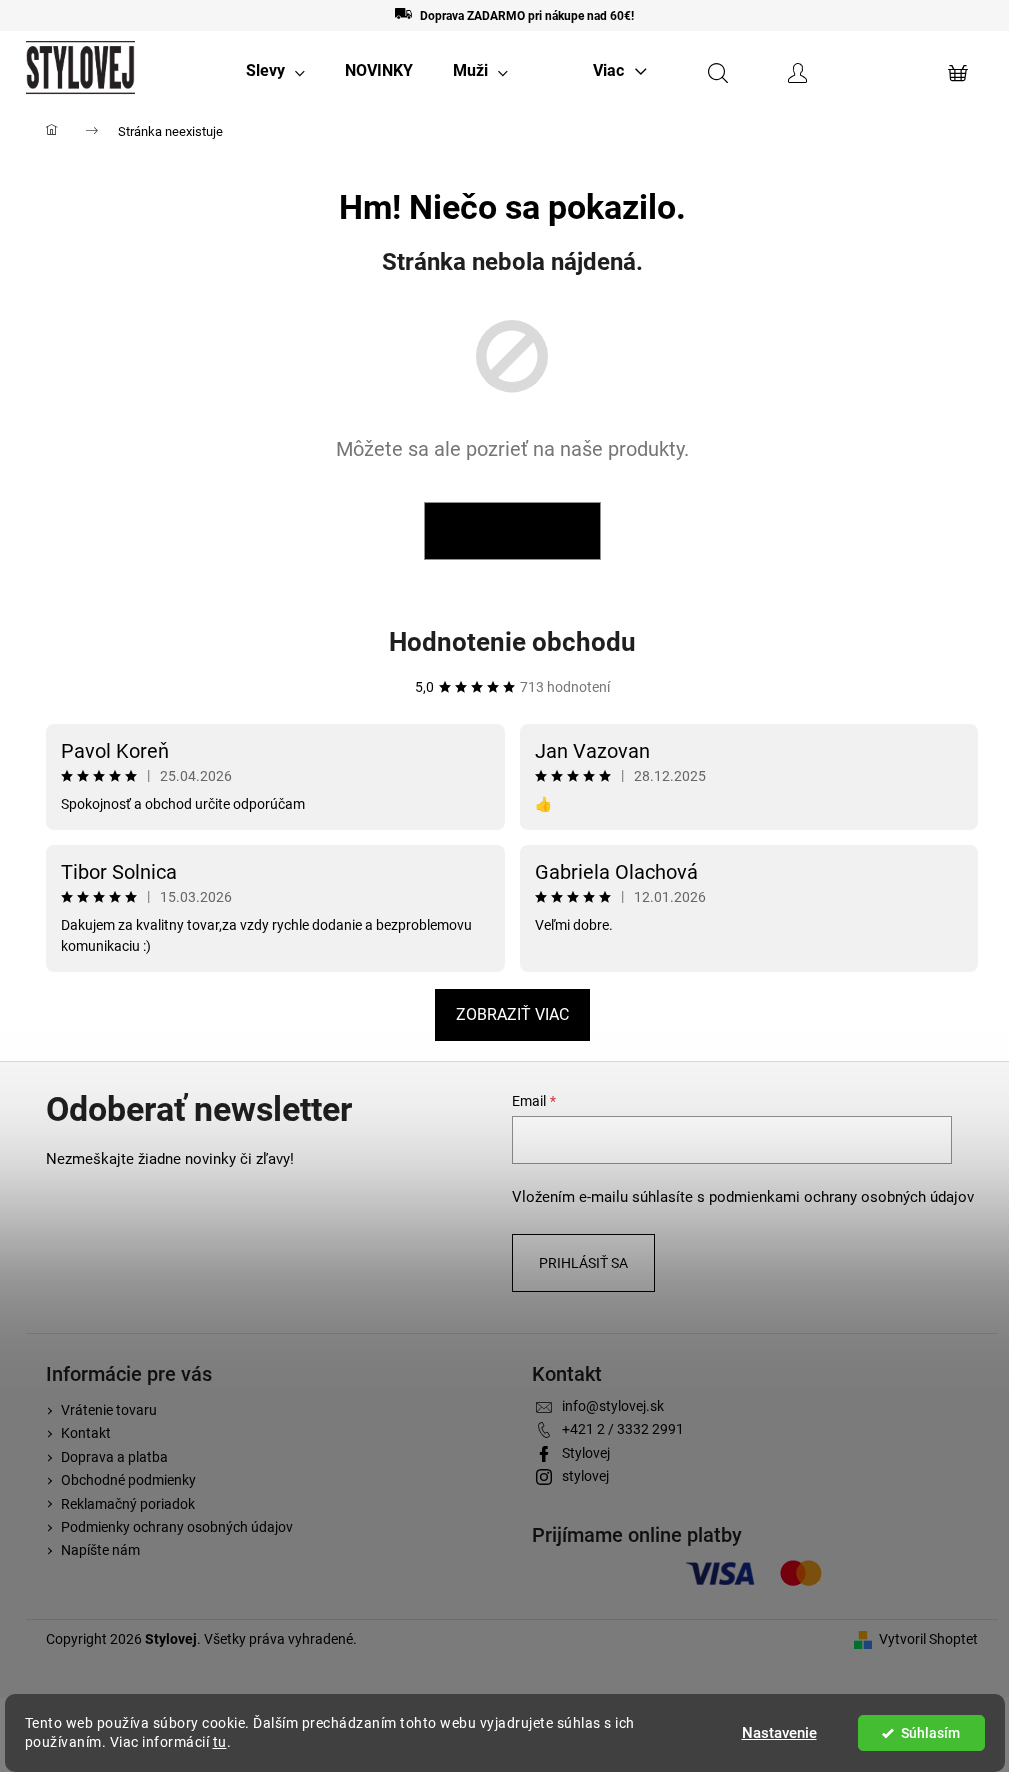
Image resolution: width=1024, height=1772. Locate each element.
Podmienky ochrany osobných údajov (177, 1527)
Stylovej (586, 1453)
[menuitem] (275, 71)
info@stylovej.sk (613, 1406)
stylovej (585, 1476)
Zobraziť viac (512, 1014)
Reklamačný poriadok (128, 1504)
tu (220, 1742)
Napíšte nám (100, 1550)
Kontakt (86, 1433)
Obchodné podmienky (128, 1480)
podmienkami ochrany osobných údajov (841, 1197)
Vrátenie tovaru (109, 1410)
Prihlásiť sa (583, 1263)
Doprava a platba (114, 1457)
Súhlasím (930, 1733)
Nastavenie (779, 1733)
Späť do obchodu (512, 531)
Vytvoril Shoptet (928, 1639)
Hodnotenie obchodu (512, 642)
